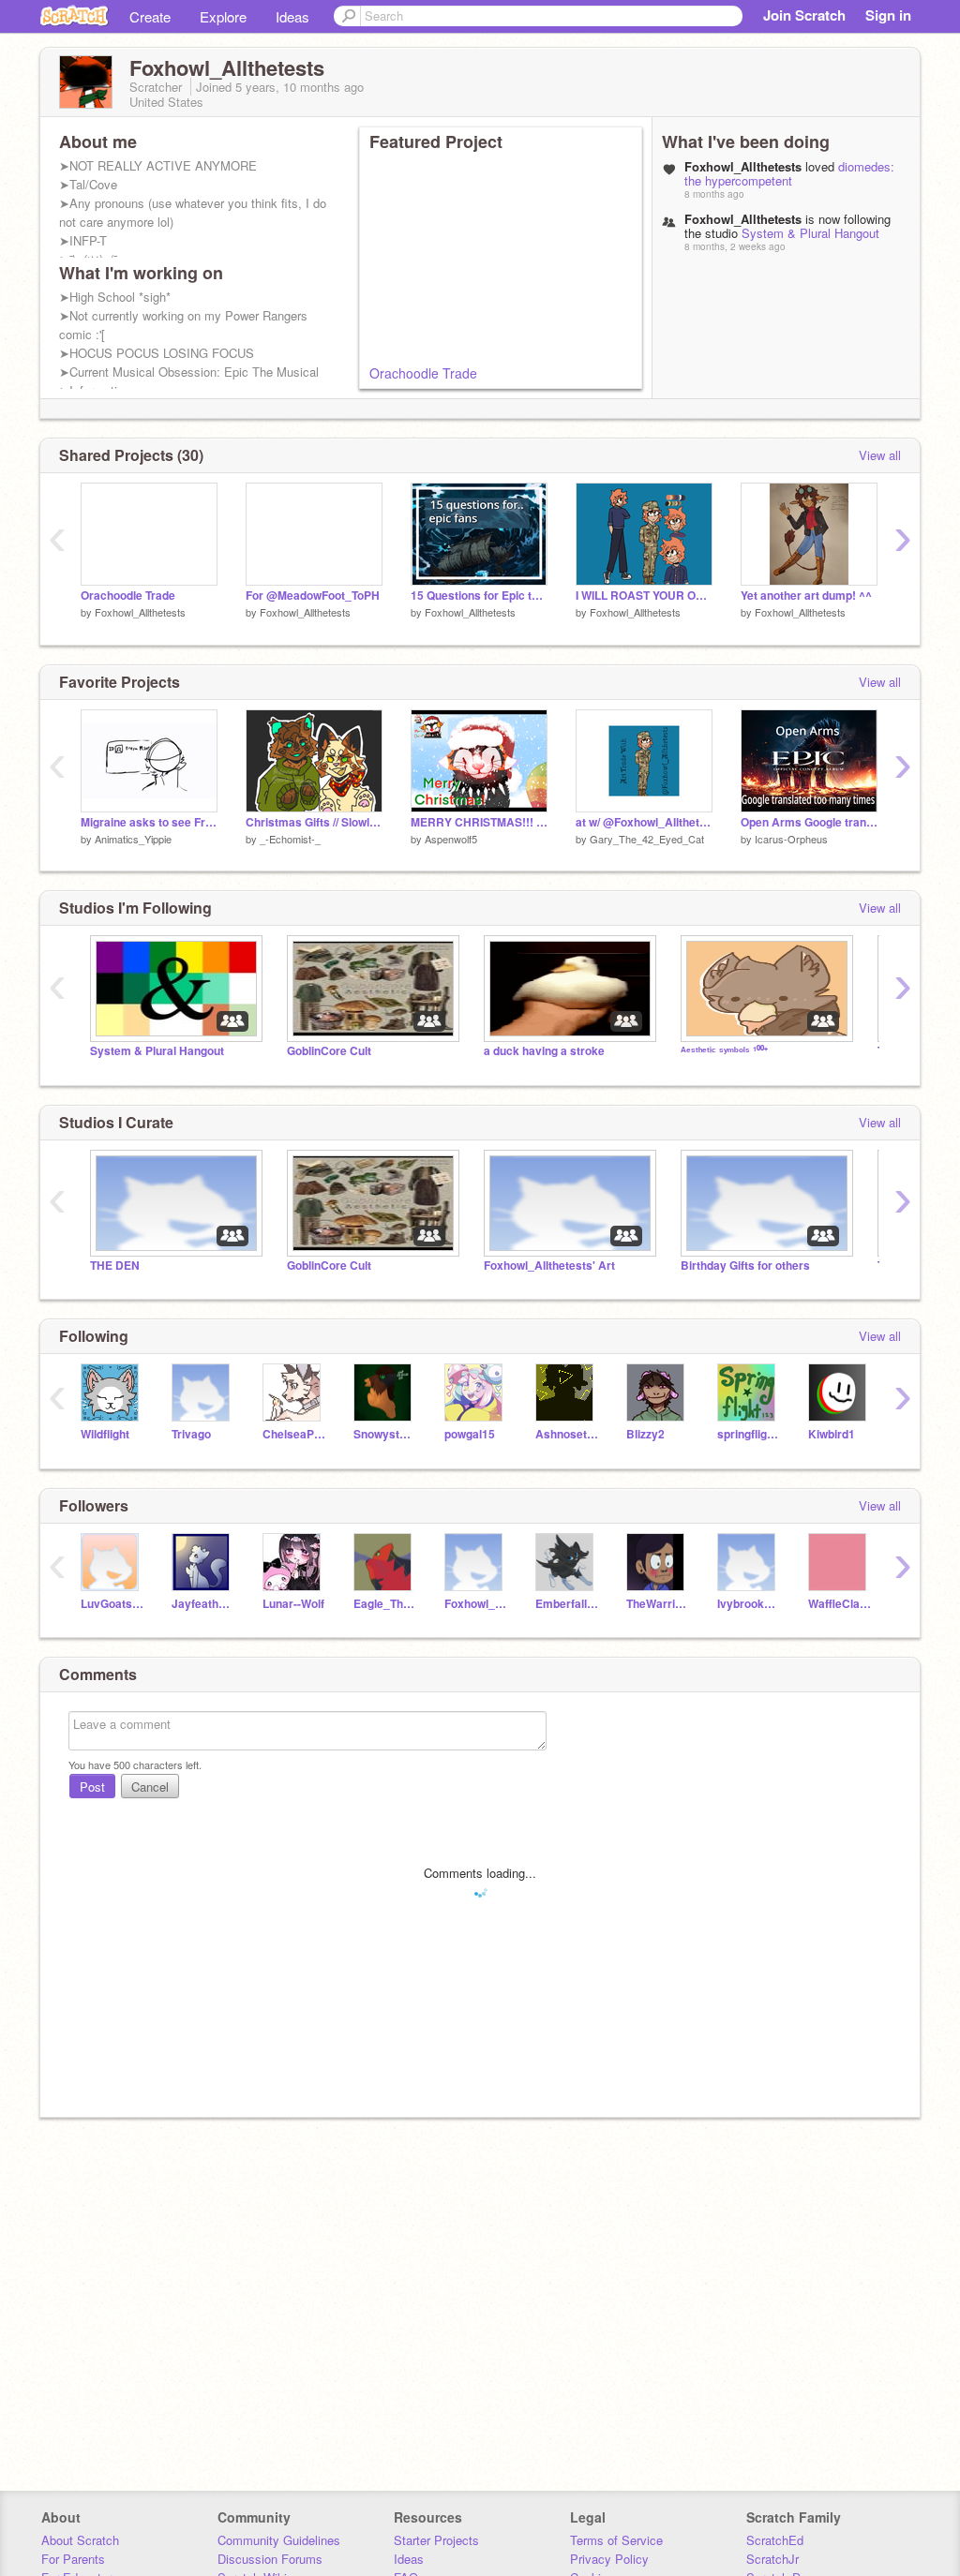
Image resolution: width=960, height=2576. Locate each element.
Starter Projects (436, 2540)
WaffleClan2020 (840, 1604)
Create (150, 16)
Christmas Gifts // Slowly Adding (314, 822)
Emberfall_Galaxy (567, 1604)
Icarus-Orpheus (791, 839)
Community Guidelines (279, 2540)
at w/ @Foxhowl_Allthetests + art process (644, 822)
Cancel (150, 1787)
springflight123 (749, 1434)
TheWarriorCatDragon (658, 1604)
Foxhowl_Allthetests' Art (549, 1266)
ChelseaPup (294, 1434)
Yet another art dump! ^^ (806, 596)
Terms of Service (616, 2540)
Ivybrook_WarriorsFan (749, 1604)
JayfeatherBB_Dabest (203, 1604)
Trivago (191, 1434)
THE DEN (115, 1266)
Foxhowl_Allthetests (140, 612)
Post (92, 1787)
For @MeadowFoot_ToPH (313, 596)
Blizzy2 (645, 1434)
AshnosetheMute (567, 1434)
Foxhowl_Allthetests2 (476, 1604)
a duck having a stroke (544, 1051)
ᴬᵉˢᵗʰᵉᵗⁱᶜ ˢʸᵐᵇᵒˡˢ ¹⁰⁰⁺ (724, 1051)
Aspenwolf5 (451, 839)
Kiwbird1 (832, 1434)
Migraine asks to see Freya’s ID (149, 822)
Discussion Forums (270, 2559)
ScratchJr (772, 2559)
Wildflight (105, 1434)
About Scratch (80, 2540)
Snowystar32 (385, 1434)
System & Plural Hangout (810, 233)
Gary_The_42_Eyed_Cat (647, 839)
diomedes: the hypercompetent (789, 173)
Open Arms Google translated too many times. (809, 822)
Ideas (292, 16)
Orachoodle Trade (423, 373)
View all (880, 455)
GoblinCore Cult (329, 1051)
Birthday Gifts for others (745, 1266)
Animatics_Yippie (133, 839)
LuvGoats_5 (112, 1604)
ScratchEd (775, 2540)
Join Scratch (804, 15)
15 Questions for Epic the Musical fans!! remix (479, 596)
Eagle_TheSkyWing (385, 1604)
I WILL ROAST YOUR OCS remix (644, 596)
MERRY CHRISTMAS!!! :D (479, 822)
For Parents (73, 2559)
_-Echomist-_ (290, 839)
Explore (223, 16)
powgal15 (470, 1434)
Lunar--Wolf (293, 1604)
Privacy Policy (609, 2559)
